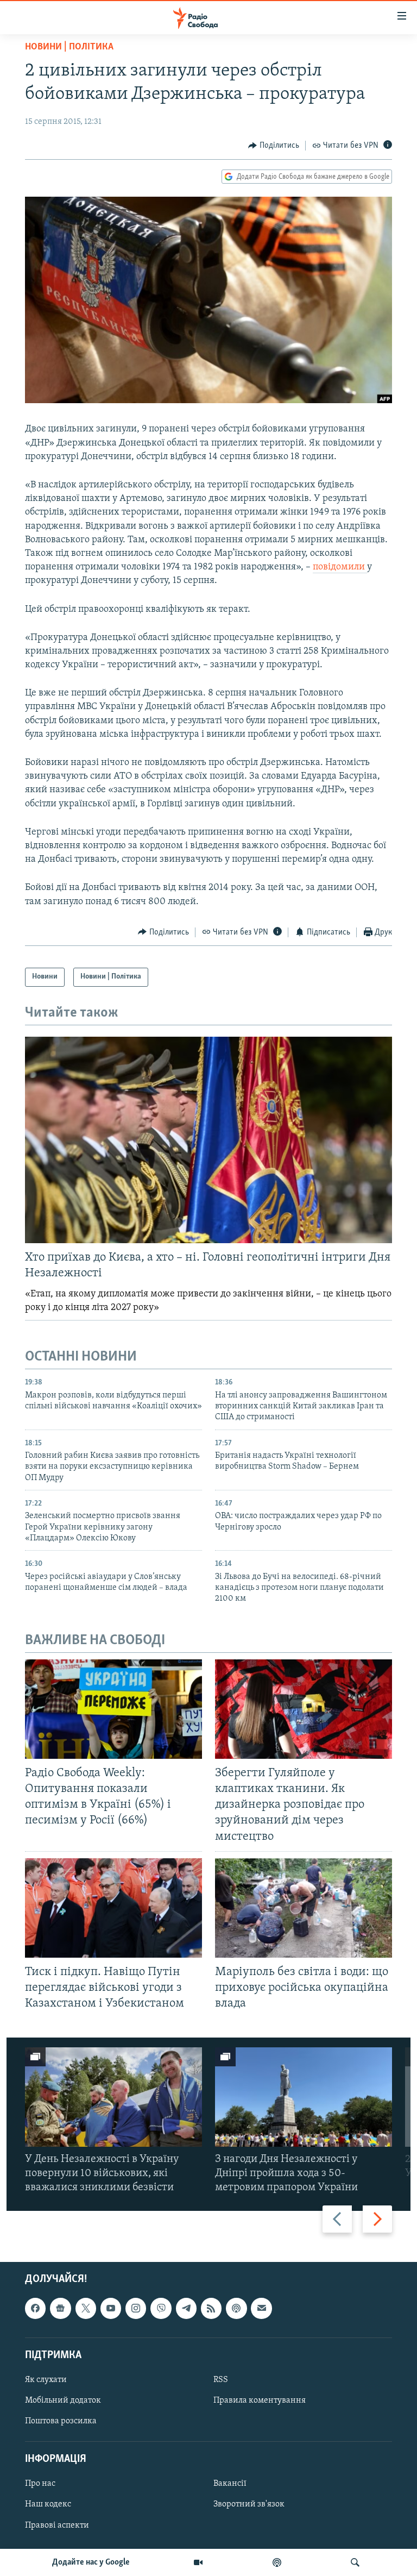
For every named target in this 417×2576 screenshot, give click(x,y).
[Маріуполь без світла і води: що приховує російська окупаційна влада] (304, 1908)
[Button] (274, 146)
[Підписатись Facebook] (35, 2309)
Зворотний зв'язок (249, 2505)
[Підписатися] (261, 2309)
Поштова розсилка (61, 2421)
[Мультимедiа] (198, 2562)
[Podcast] (236, 2309)
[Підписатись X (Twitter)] (86, 2309)
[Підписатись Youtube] (111, 2309)
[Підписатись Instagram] (136, 2309)
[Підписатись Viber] (161, 2309)
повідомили (340, 567)
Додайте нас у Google (91, 2562)
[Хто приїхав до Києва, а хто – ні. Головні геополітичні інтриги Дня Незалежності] (208, 1140)
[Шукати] (355, 2562)
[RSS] (211, 2309)
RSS (221, 2380)
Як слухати (46, 2380)
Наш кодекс (48, 2505)
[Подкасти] (277, 2562)
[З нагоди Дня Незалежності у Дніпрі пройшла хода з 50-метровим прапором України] (304, 2097)
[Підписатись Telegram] (186, 2309)
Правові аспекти (57, 2525)
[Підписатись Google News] (60, 2309)
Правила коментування (260, 2400)
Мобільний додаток (63, 2400)
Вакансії (230, 2484)
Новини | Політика (69, 47)
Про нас (40, 2484)
